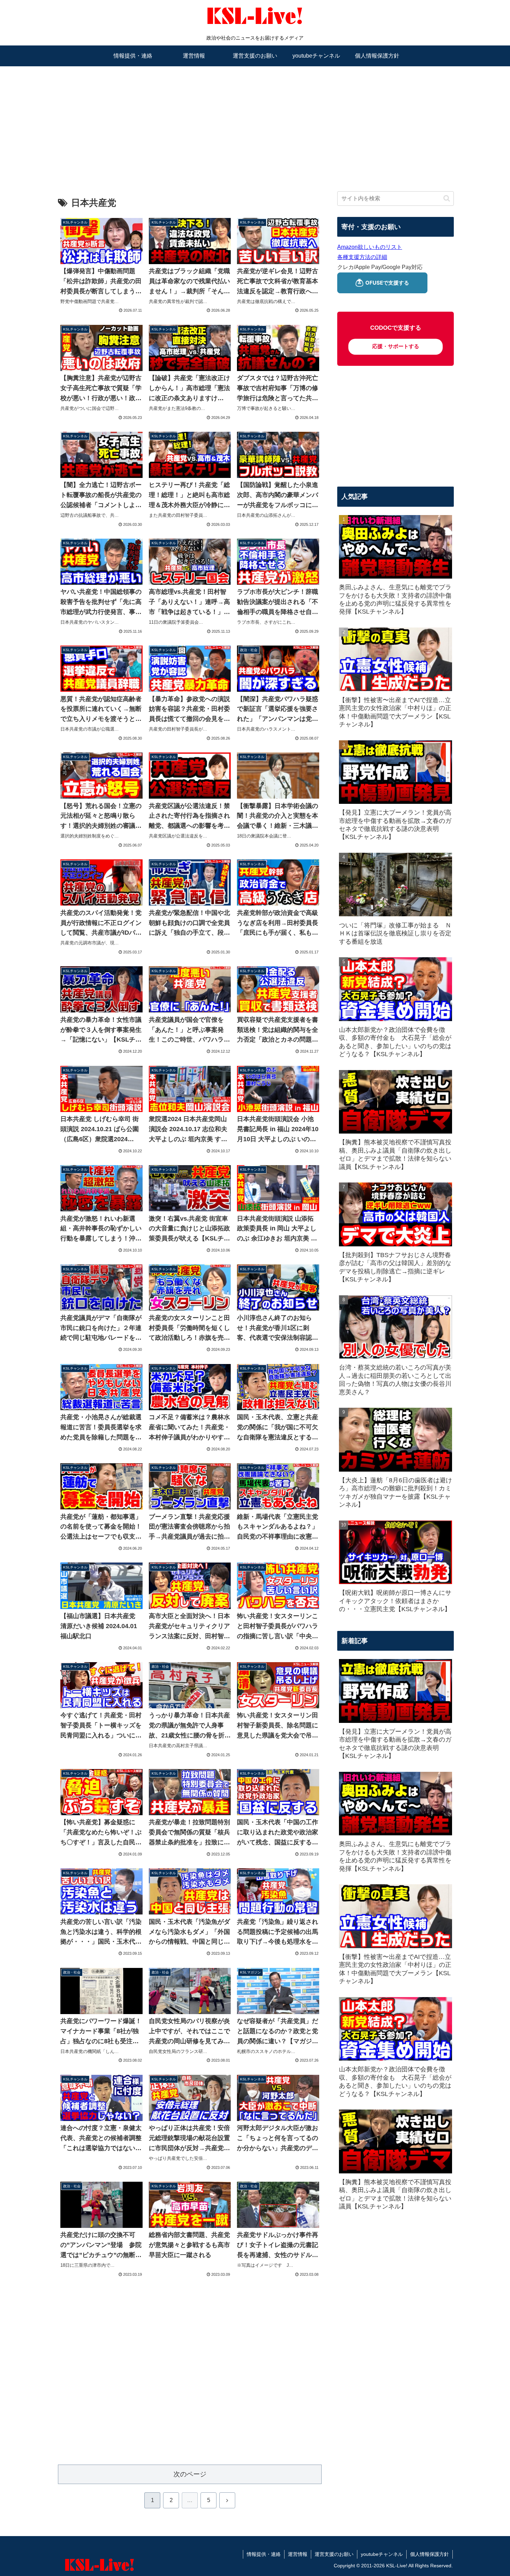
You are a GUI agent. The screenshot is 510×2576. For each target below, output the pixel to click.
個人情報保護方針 (430, 2554)
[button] (447, 198)
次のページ (190, 2474)
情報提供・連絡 (264, 2554)
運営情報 (298, 2554)
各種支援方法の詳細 (362, 257)
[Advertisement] (255, 120)
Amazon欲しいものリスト (370, 247)
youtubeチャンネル (382, 2554)
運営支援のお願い (334, 2554)
